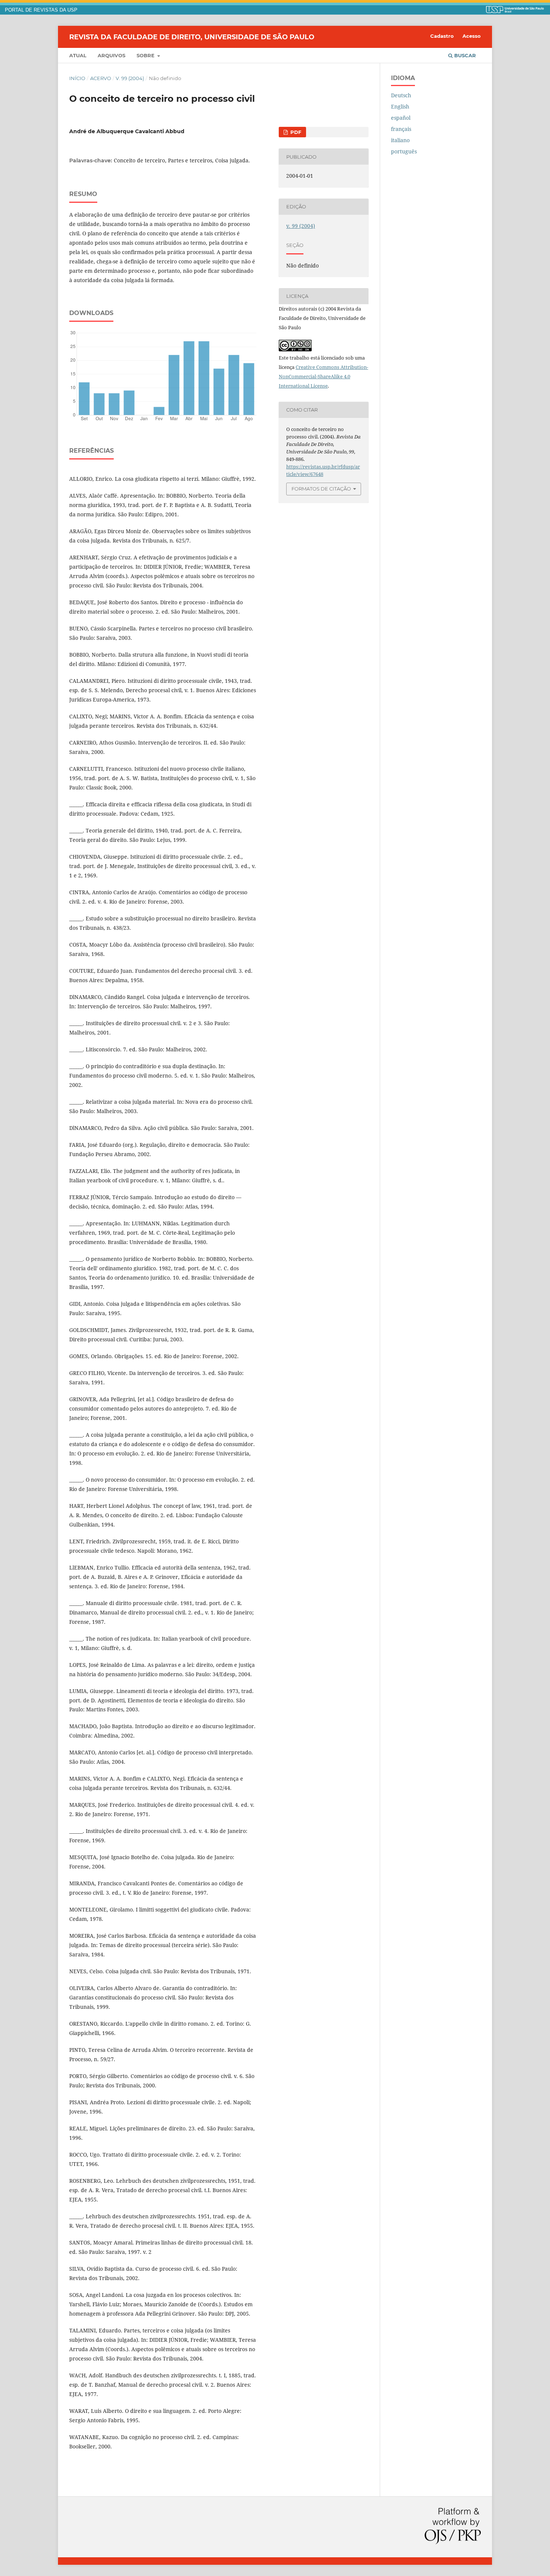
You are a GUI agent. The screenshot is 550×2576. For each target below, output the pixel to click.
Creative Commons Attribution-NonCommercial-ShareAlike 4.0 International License (323, 376)
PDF (295, 132)
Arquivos (111, 55)
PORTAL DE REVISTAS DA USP (41, 10)
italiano (400, 140)
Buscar (464, 55)
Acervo (101, 78)
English (400, 106)
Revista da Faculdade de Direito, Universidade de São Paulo (192, 37)
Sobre (146, 55)
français (401, 129)
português (404, 151)
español (401, 118)
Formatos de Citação (321, 489)
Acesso (472, 36)
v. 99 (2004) (130, 78)
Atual (78, 55)
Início (77, 78)
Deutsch (401, 95)
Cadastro (442, 36)
